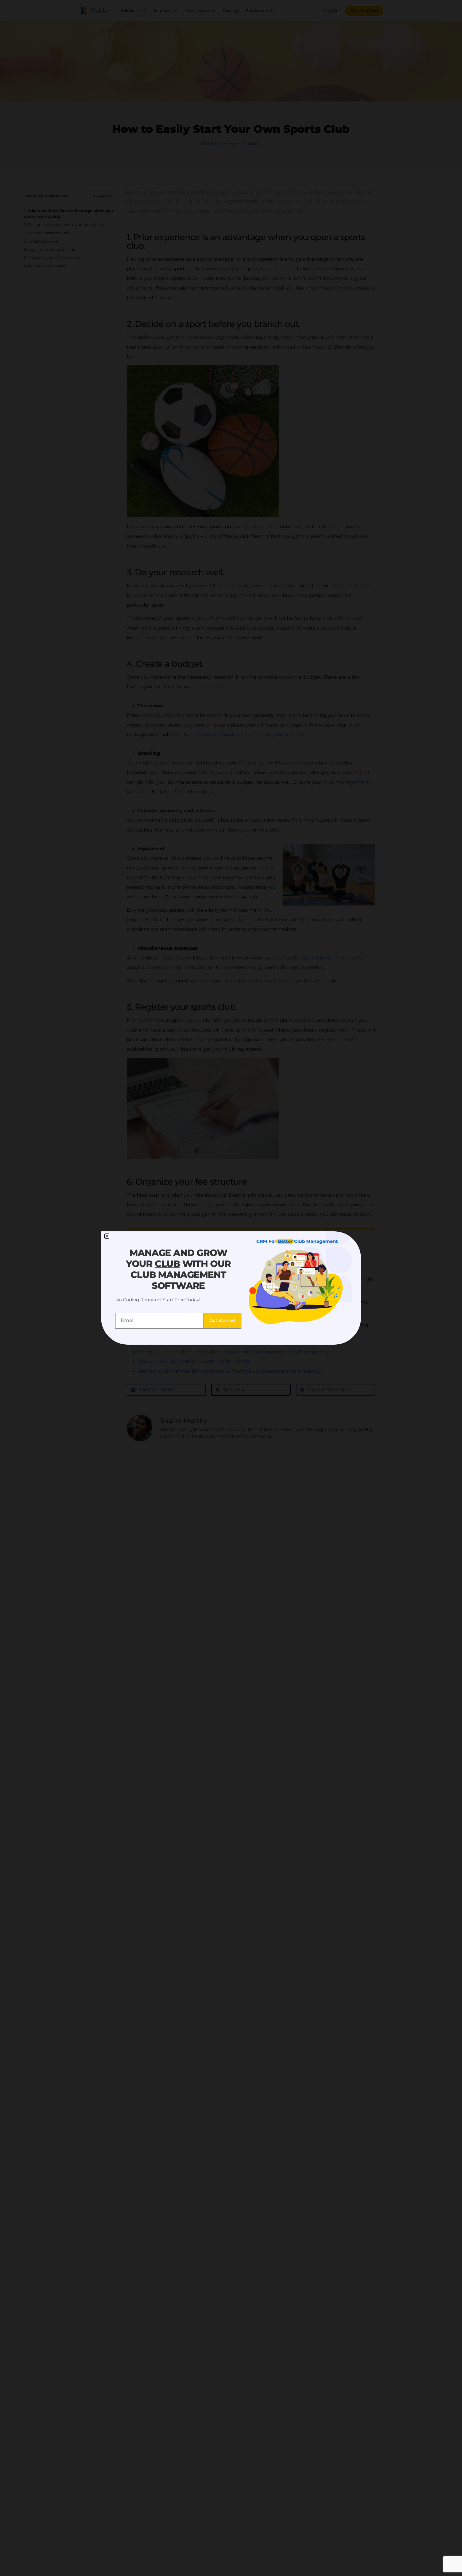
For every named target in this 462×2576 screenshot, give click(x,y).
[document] (231, 1288)
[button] (107, 1236)
